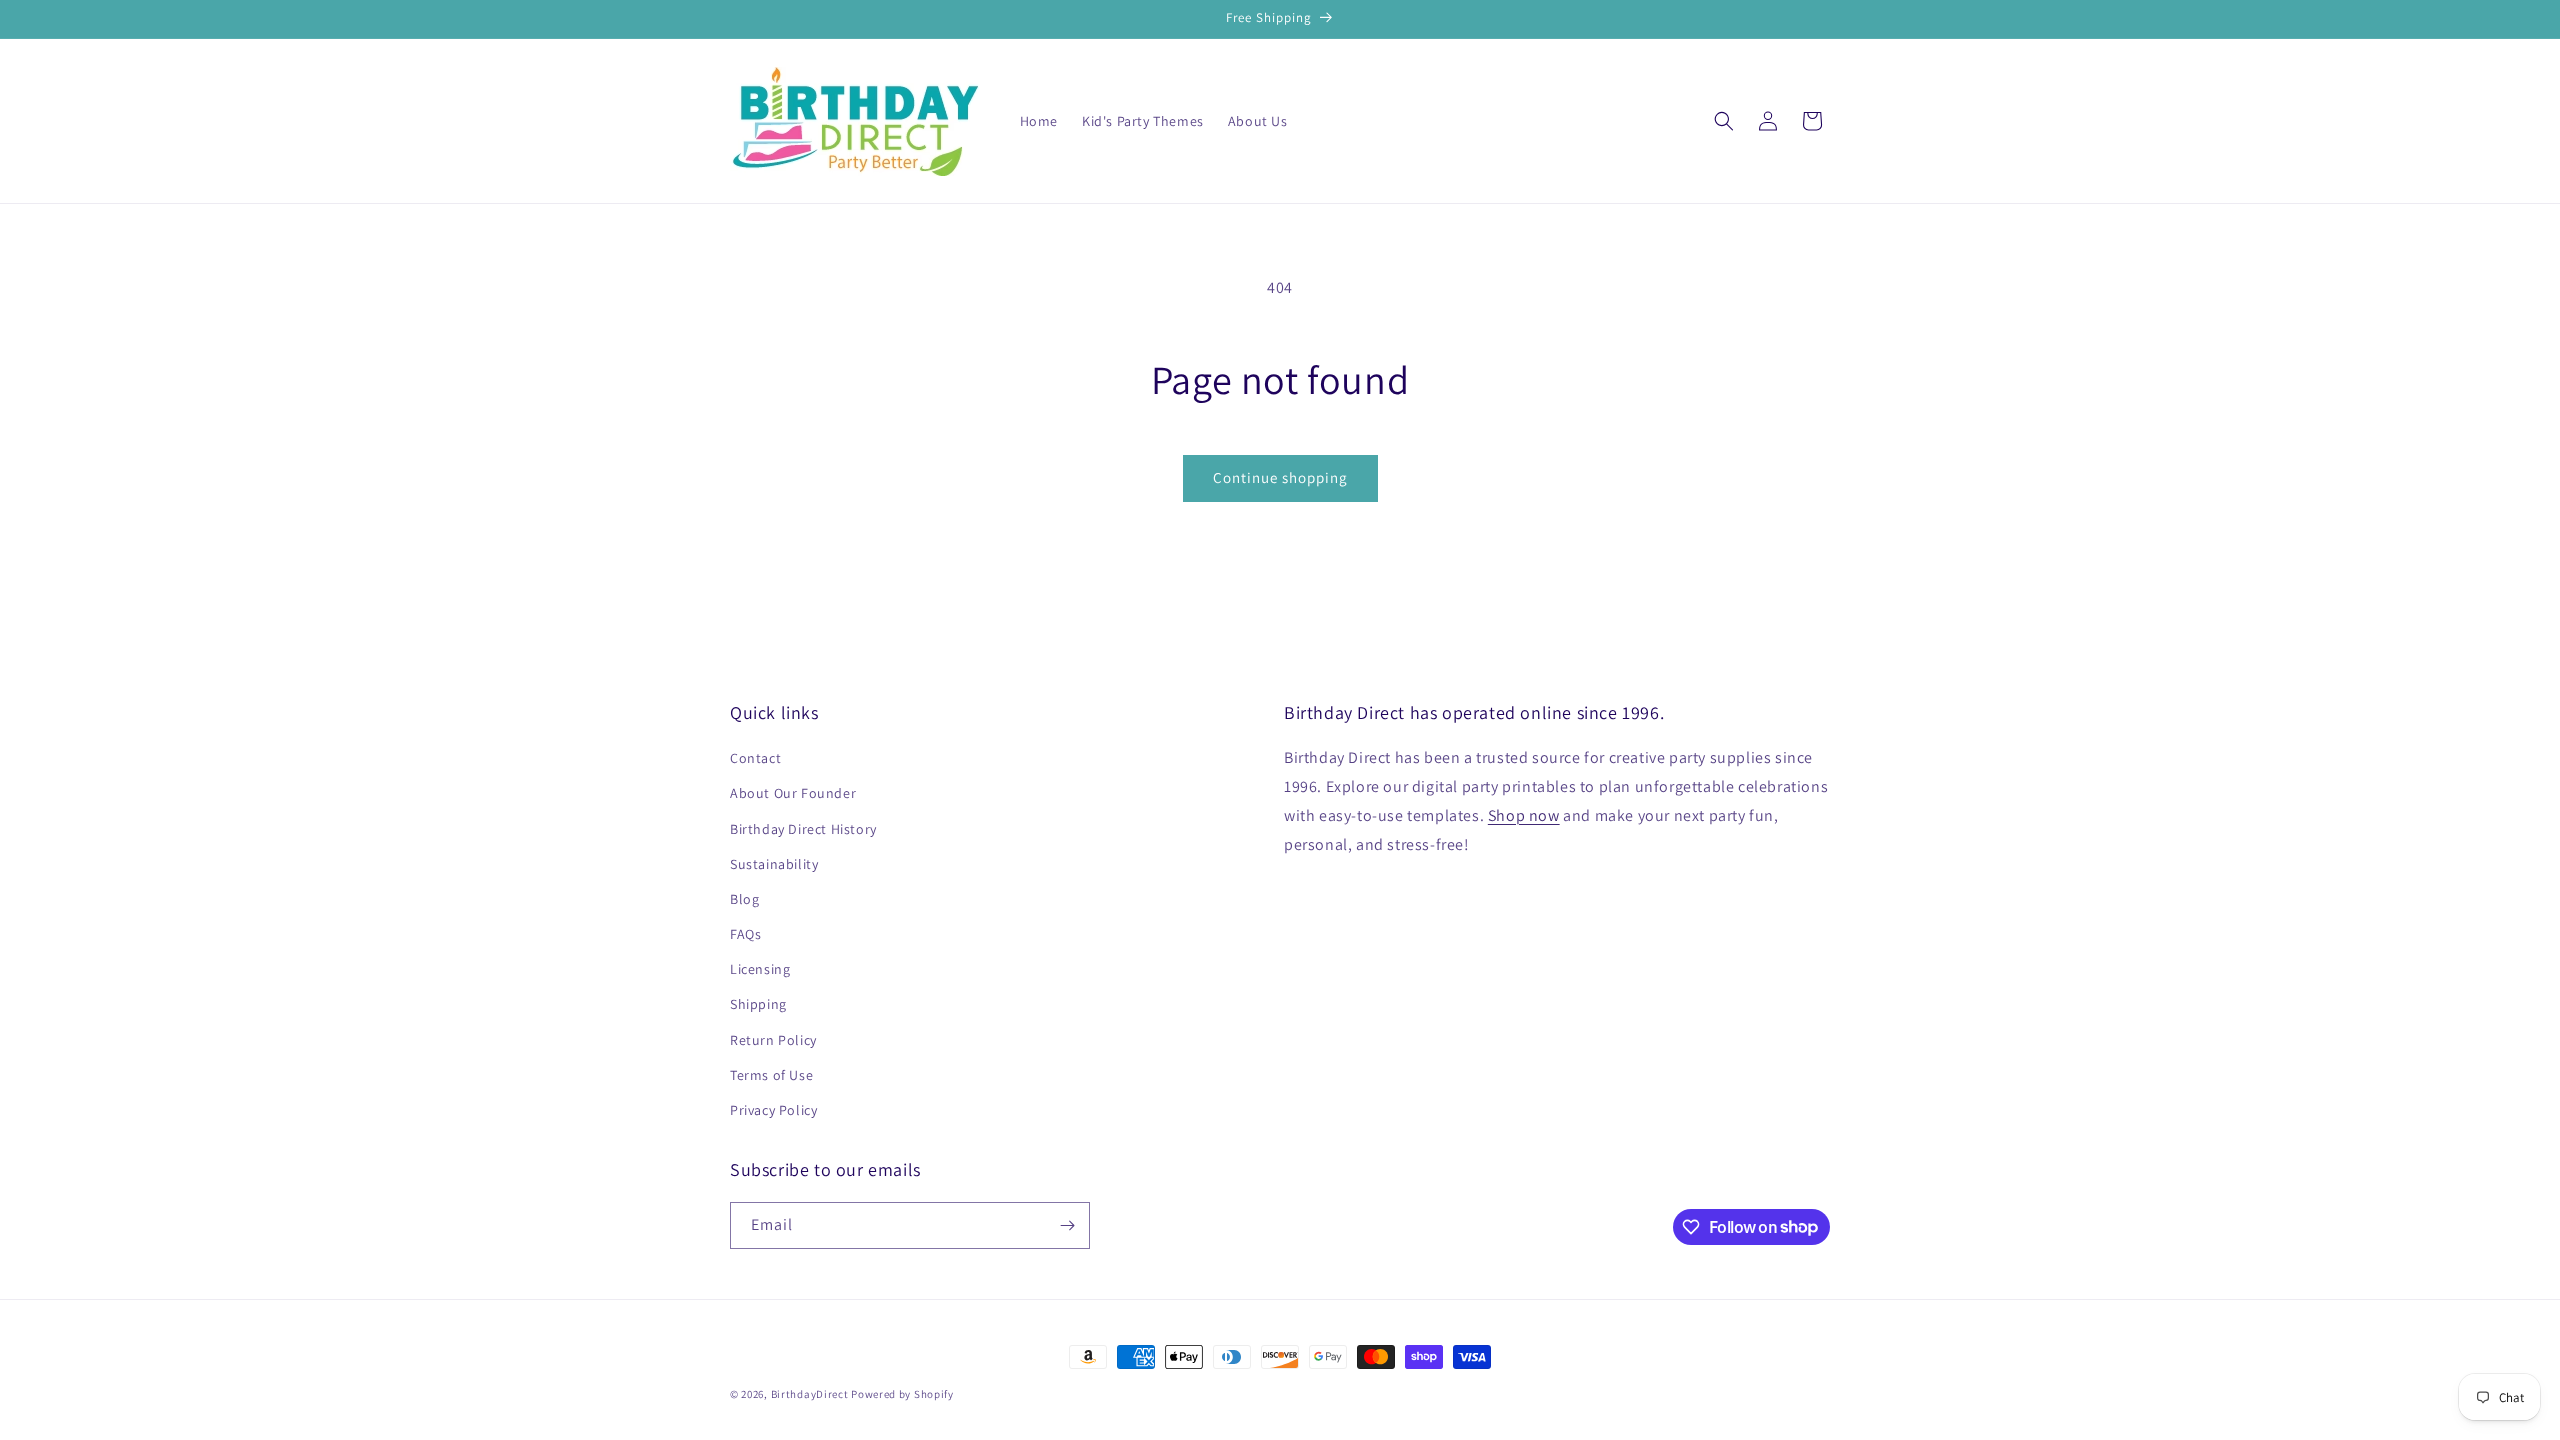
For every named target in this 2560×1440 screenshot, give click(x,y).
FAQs (745, 934)
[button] (1724, 121)
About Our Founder (793, 793)
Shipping (758, 1004)
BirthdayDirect (810, 1394)
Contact (755, 758)
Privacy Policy (773, 1110)
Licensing (760, 969)
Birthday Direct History (803, 829)
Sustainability (774, 864)
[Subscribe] (1067, 1225)
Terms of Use (771, 1075)
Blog (744, 899)
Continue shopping (1280, 477)
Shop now (1524, 815)
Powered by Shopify (902, 1394)
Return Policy (773, 1040)
